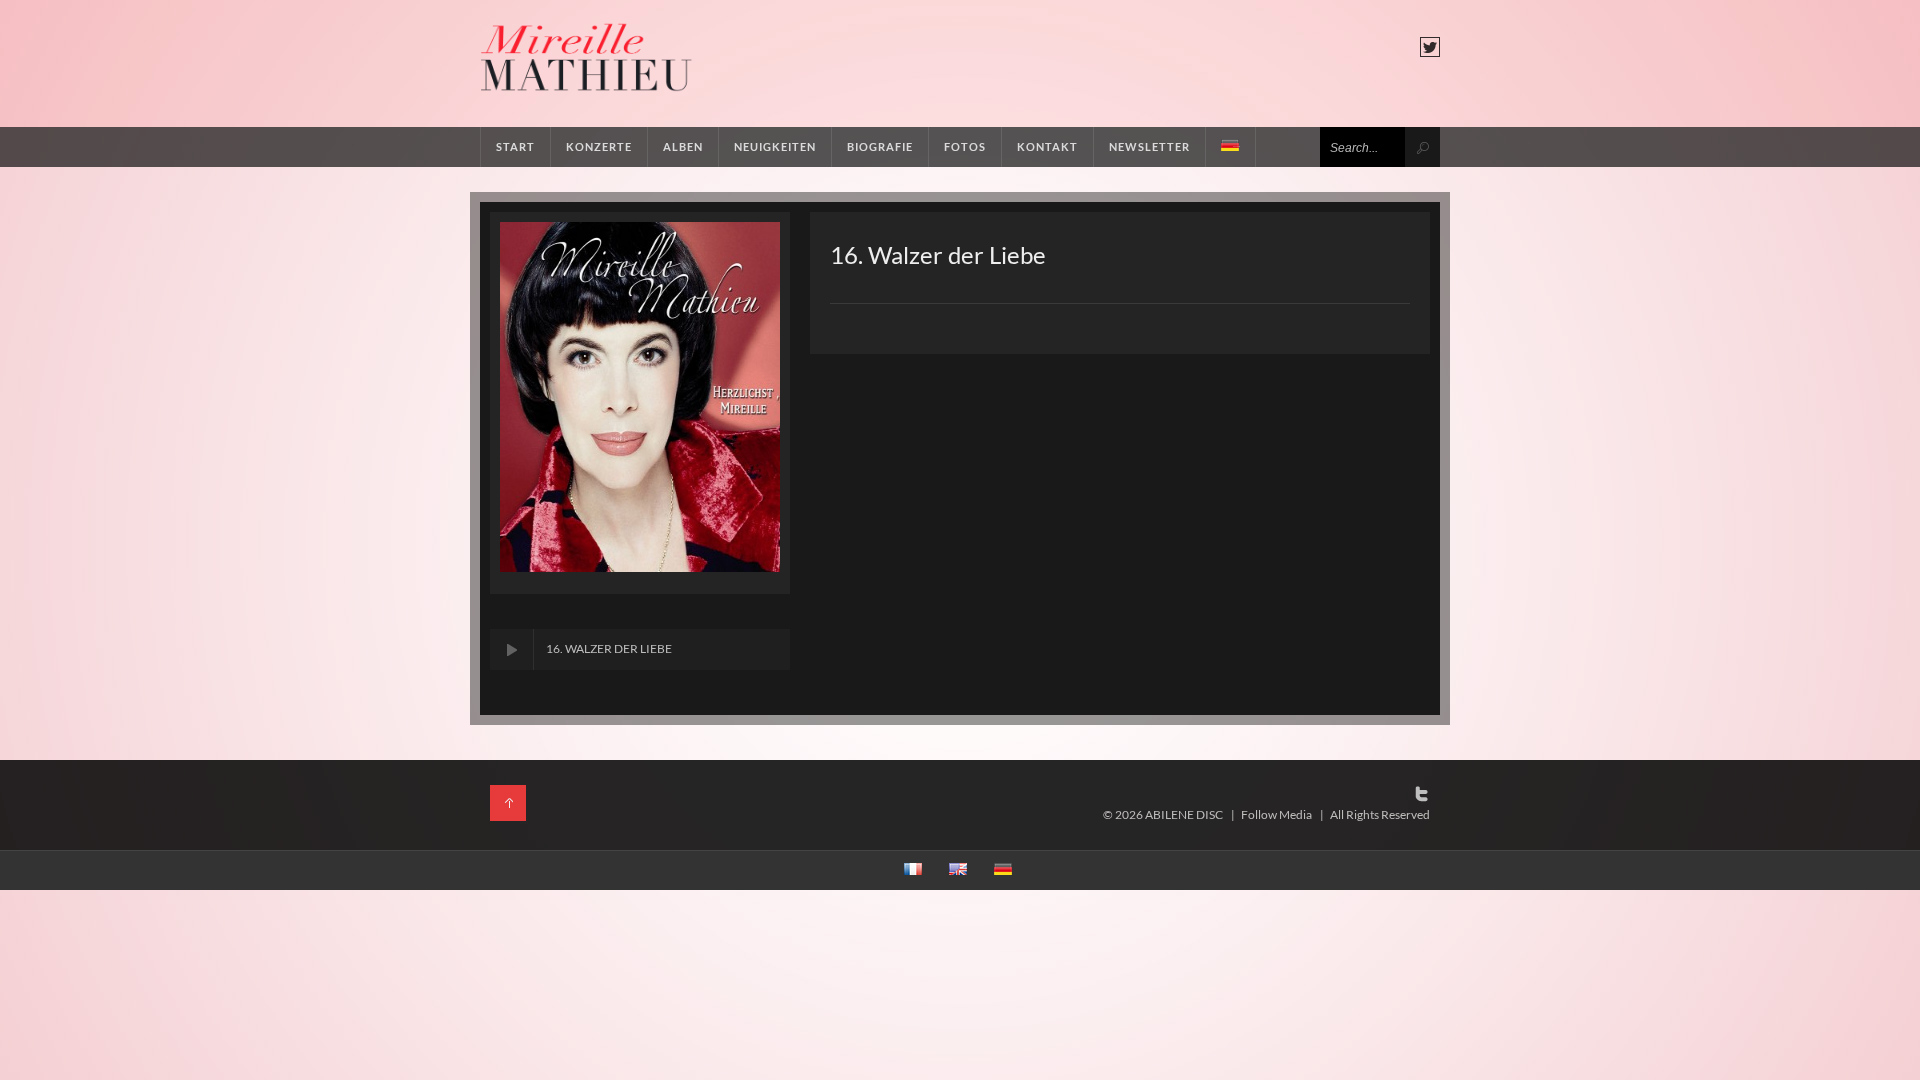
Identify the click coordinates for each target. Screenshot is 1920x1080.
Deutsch (1231, 147)
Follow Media (1276, 814)
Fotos (965, 146)
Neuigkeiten (775, 146)
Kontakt (1047, 146)
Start (515, 146)
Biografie (880, 146)
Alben (683, 146)
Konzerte (599, 146)
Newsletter (1149, 146)
